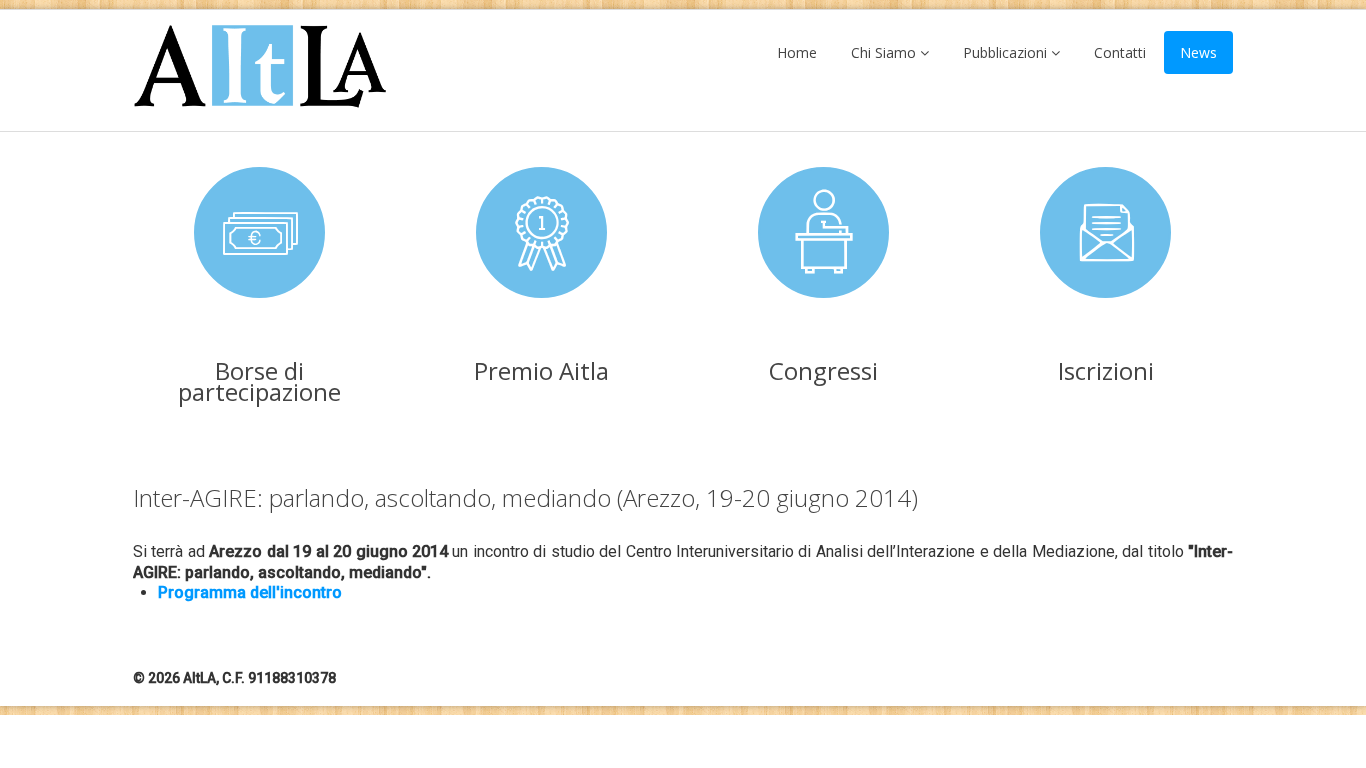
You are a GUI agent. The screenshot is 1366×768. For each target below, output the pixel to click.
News (1198, 52)
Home (797, 52)
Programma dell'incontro (250, 592)
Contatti (1120, 52)
